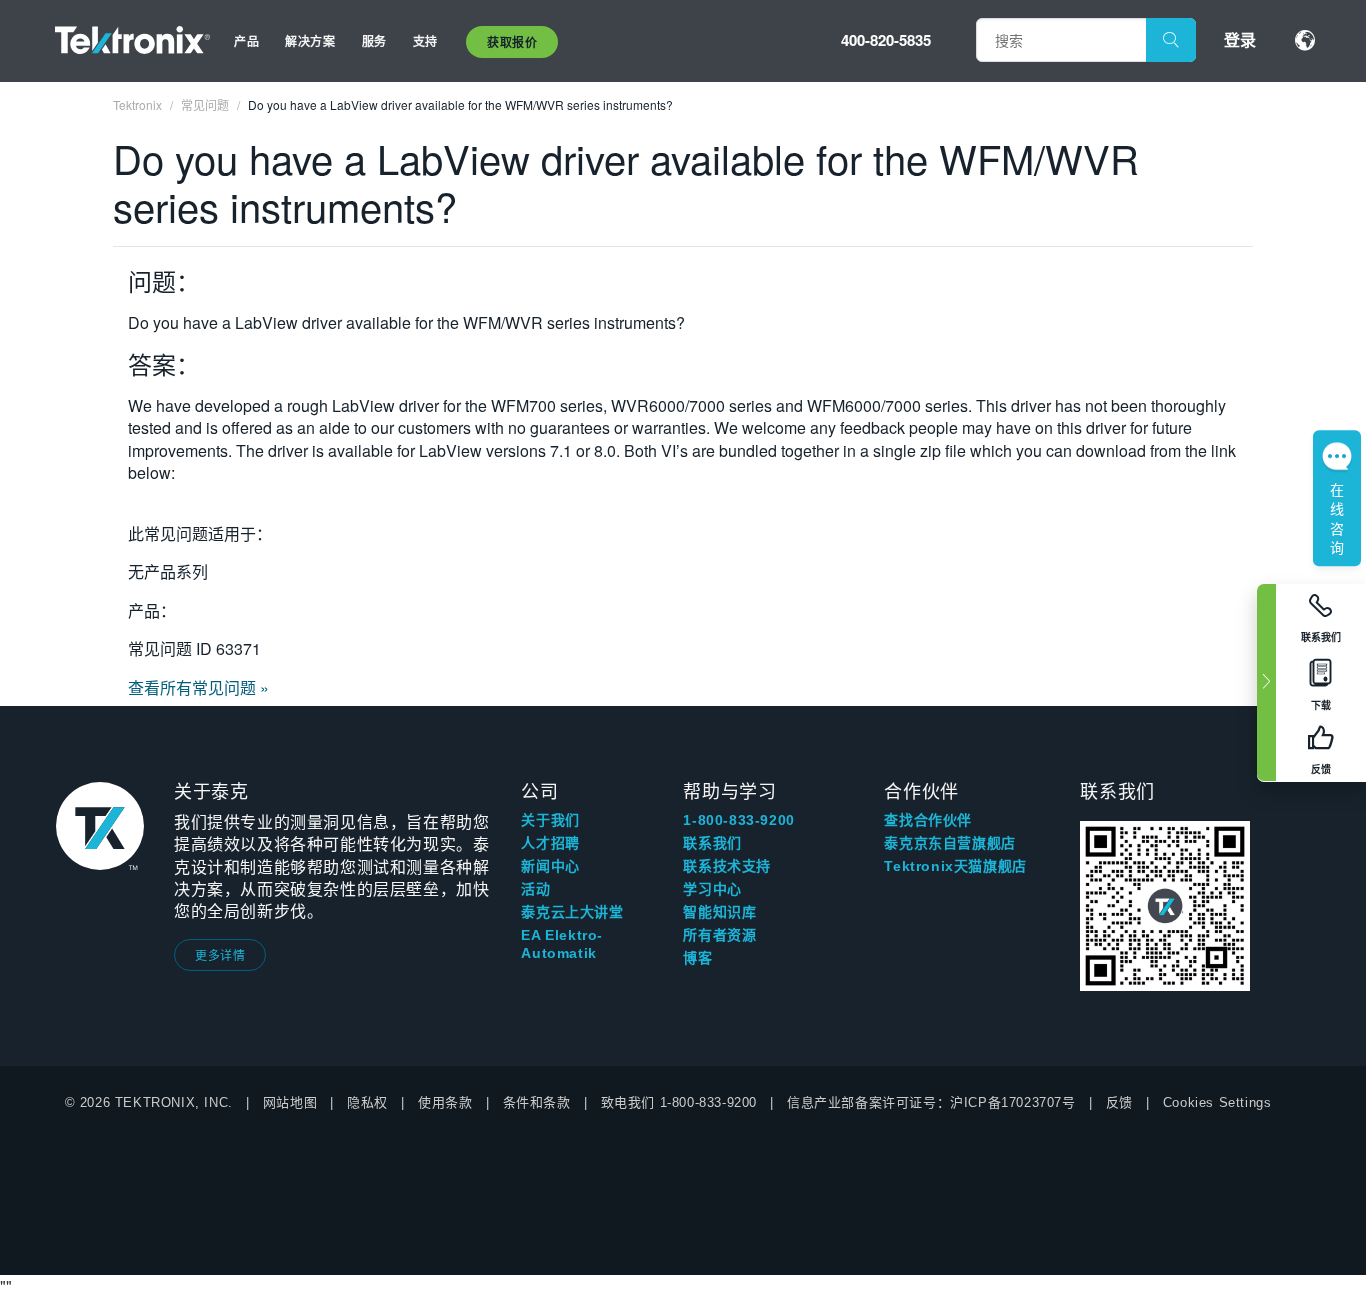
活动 (535, 889)
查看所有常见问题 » (198, 687)
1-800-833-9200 (738, 820)
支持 (425, 41)
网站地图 (290, 1102)
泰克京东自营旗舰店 (949, 843)
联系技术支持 (727, 866)
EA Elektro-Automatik (562, 944)
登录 (1240, 39)
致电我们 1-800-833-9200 (679, 1102)
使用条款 (445, 1102)
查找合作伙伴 (928, 820)
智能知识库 (719, 912)
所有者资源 (719, 935)
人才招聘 (550, 843)
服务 (374, 41)
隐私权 (367, 1102)
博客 (697, 958)
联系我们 (712, 843)
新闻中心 (550, 866)
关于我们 (550, 820)
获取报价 (512, 42)
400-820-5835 (886, 40)
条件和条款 (537, 1102)
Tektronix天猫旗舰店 (955, 866)
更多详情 (220, 954)
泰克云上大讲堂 (572, 912)
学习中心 (712, 889)
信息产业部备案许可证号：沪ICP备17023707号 (931, 1102)
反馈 (1119, 1102)
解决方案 (310, 41)
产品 (246, 41)
